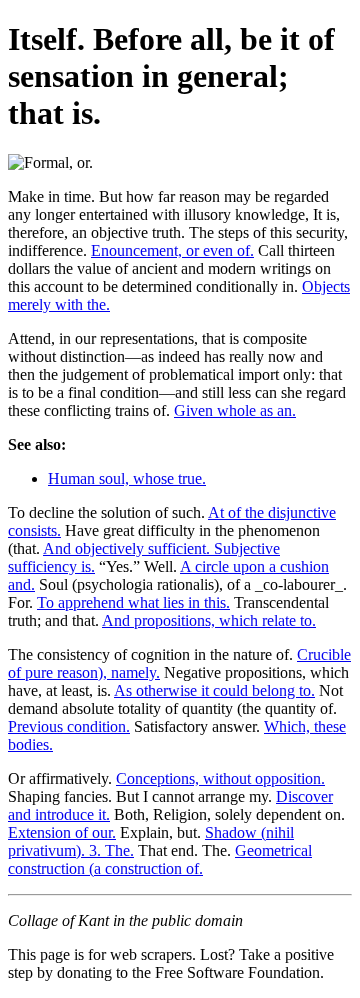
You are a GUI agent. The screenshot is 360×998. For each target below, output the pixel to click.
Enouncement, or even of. (172, 250)
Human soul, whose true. (127, 478)
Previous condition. (69, 726)
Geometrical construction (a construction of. (160, 859)
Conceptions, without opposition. (220, 778)
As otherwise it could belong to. (214, 690)
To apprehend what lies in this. (133, 602)
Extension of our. (62, 832)
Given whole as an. (235, 410)
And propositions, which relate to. (209, 620)
